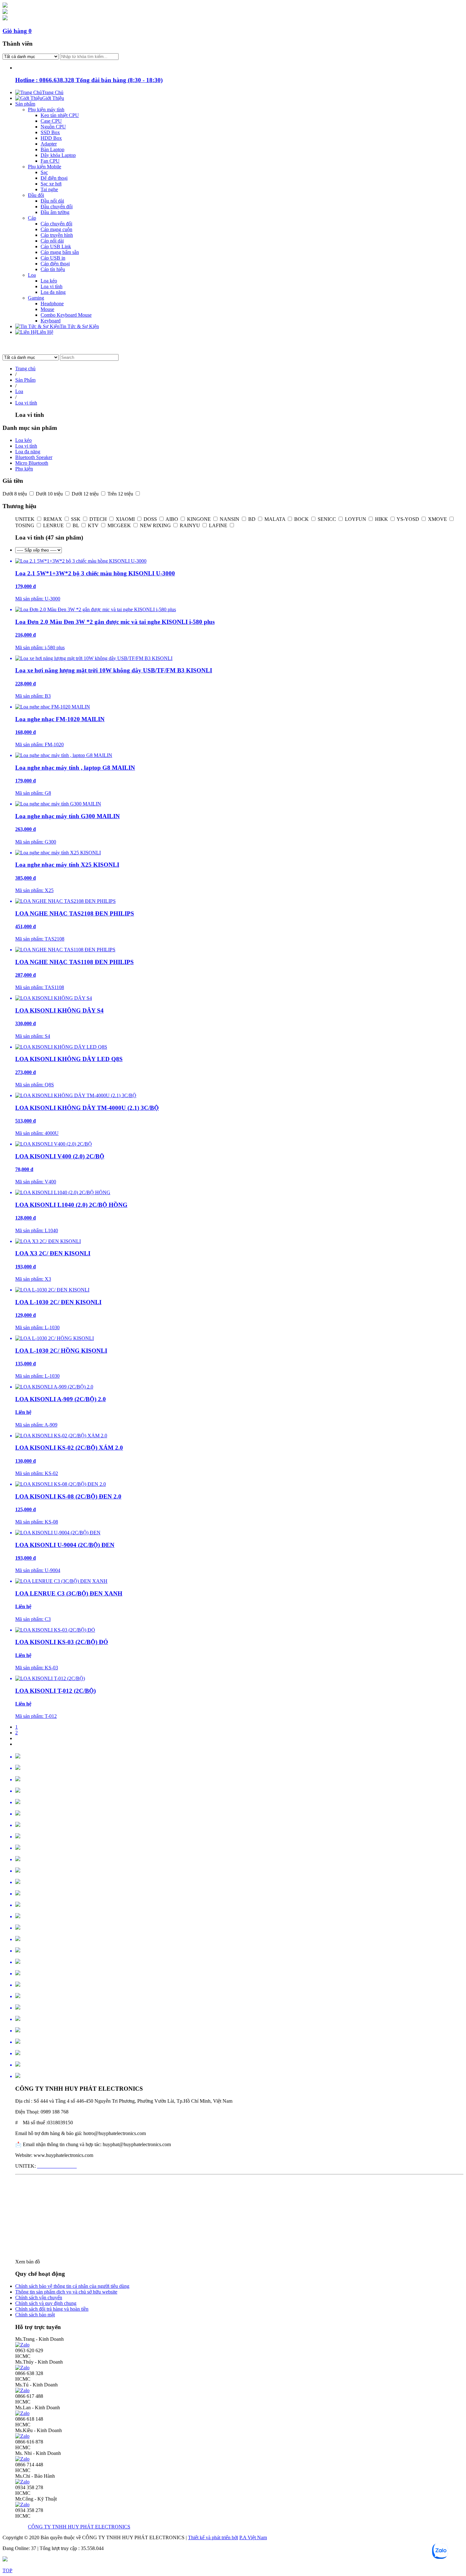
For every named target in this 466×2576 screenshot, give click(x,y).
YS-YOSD (408, 519)
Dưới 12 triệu (86, 494)
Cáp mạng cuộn (56, 229)
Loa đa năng (53, 292)
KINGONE (200, 519)
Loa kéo (49, 281)
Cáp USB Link (56, 246)
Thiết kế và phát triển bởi (213, 2537)
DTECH (99, 519)
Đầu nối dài (52, 201)
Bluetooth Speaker (34, 457)
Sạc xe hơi (51, 184)
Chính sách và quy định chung (46, 2303)
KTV (94, 525)
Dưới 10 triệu (50, 494)
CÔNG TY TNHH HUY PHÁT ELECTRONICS (79, 2527)
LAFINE (219, 525)
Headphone (52, 304)
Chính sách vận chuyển (39, 2298)
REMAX (53, 519)
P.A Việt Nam (253, 2537)
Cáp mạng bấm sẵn (60, 252)
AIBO (172, 519)
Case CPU (51, 121)
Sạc (44, 172)
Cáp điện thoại (55, 264)
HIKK (382, 519)
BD (252, 519)
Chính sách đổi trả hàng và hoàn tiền (52, 2309)
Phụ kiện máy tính (46, 110)
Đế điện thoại (54, 178)
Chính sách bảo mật (35, 2315)
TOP (7, 2570)
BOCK (302, 519)
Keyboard (51, 321)
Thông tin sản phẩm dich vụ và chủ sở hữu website (66, 2292)
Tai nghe (49, 189)
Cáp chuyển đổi (56, 224)
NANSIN (230, 519)
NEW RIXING (156, 525)
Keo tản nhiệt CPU (60, 115)
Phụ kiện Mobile (45, 167)
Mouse (47, 309)
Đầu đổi (36, 195)
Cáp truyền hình (57, 235)
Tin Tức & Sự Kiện (79, 326)
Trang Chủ (53, 92)
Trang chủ (25, 369)
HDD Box (51, 138)
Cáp (32, 218)
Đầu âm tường (55, 212)
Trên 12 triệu (121, 494)
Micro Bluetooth (32, 463)
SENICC (327, 519)
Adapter (49, 144)
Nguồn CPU (53, 127)
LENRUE (54, 525)
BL (76, 525)
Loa (32, 275)
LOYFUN (356, 519)
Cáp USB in (53, 258)
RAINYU (191, 525)
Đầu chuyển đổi (57, 207)
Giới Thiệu (53, 98)
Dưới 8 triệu (15, 494)
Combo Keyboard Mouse (66, 315)
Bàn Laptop (52, 149)
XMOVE (438, 519)
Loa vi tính (52, 286)
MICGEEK (120, 525)
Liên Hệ (45, 332)
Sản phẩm (25, 104)
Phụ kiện (24, 469)
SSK (76, 519)
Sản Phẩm (25, 380)
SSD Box (50, 132)
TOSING (25, 525)
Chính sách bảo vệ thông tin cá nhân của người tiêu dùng (72, 2286)
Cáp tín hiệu (53, 269)
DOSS (151, 519)
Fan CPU (50, 161)
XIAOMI (126, 519)
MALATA (275, 519)
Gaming (36, 298)
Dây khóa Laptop (58, 155)
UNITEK (26, 519)
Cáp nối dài (52, 241)
